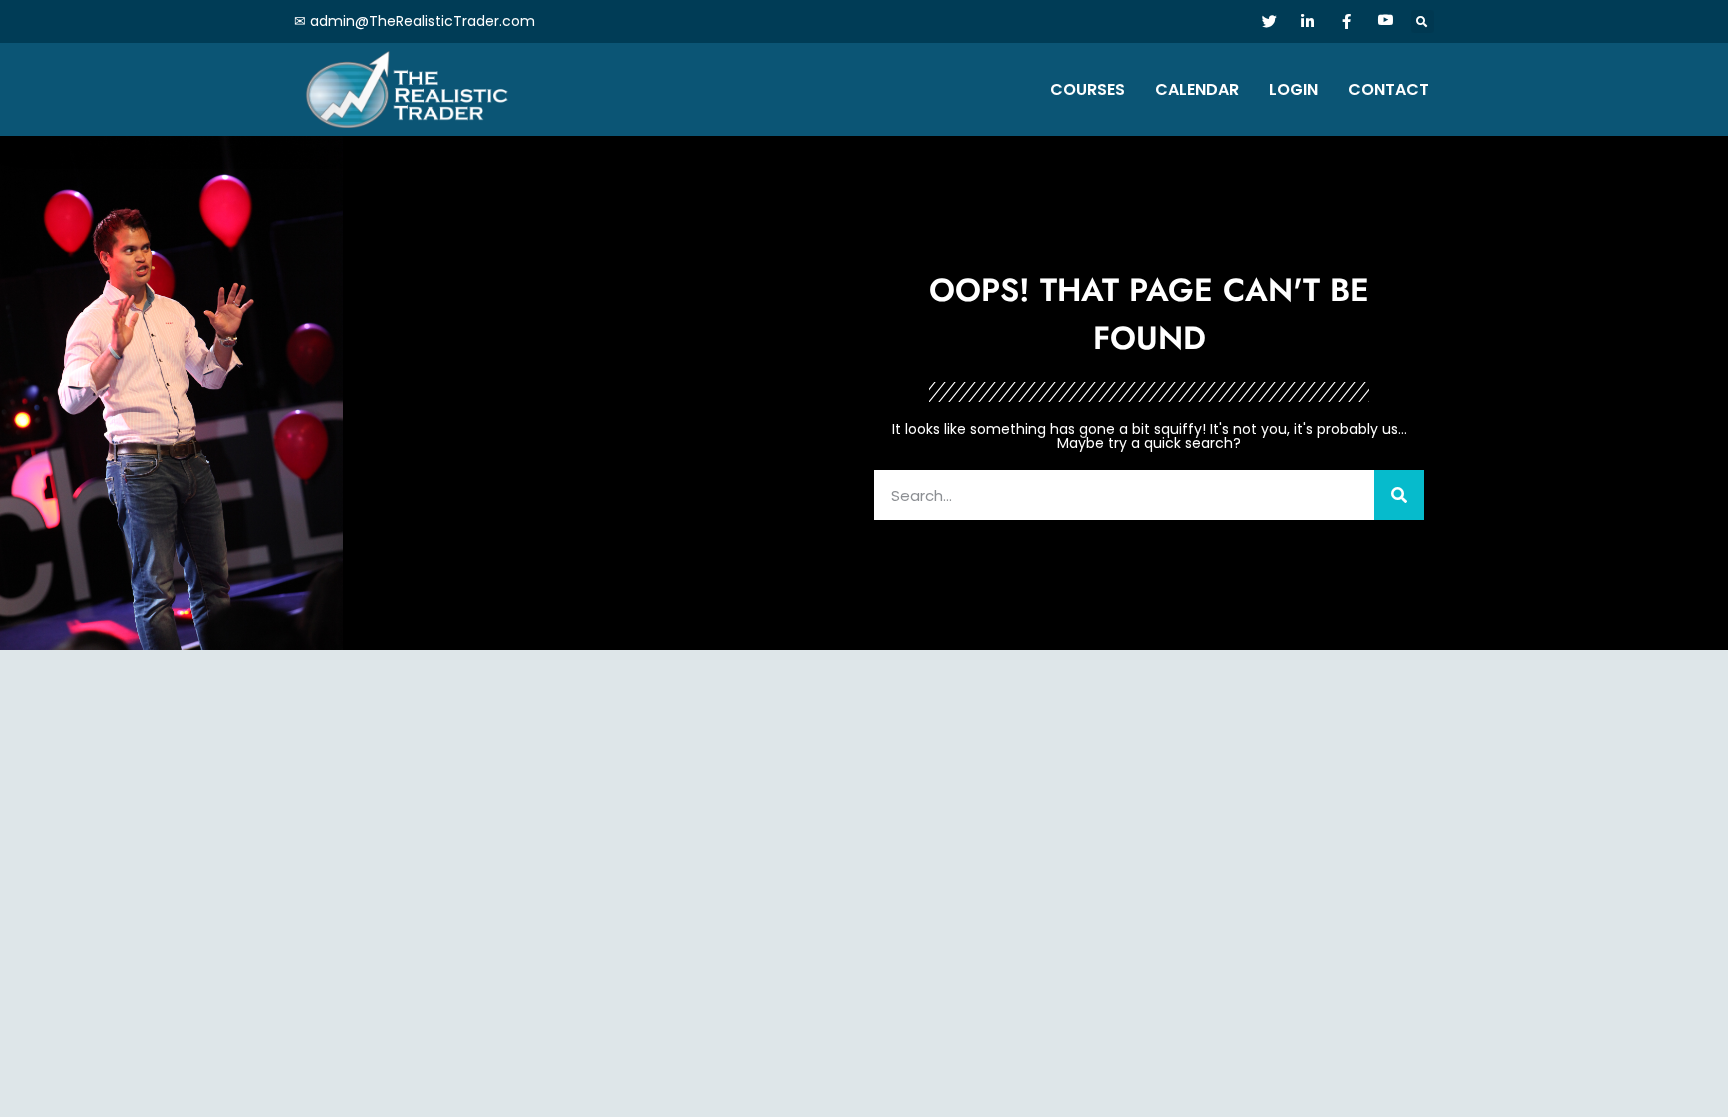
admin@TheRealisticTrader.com (422, 21)
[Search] (1399, 495)
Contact (1388, 89)
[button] (1422, 21)
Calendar (1197, 89)
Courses (1087, 89)
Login (1293, 89)
